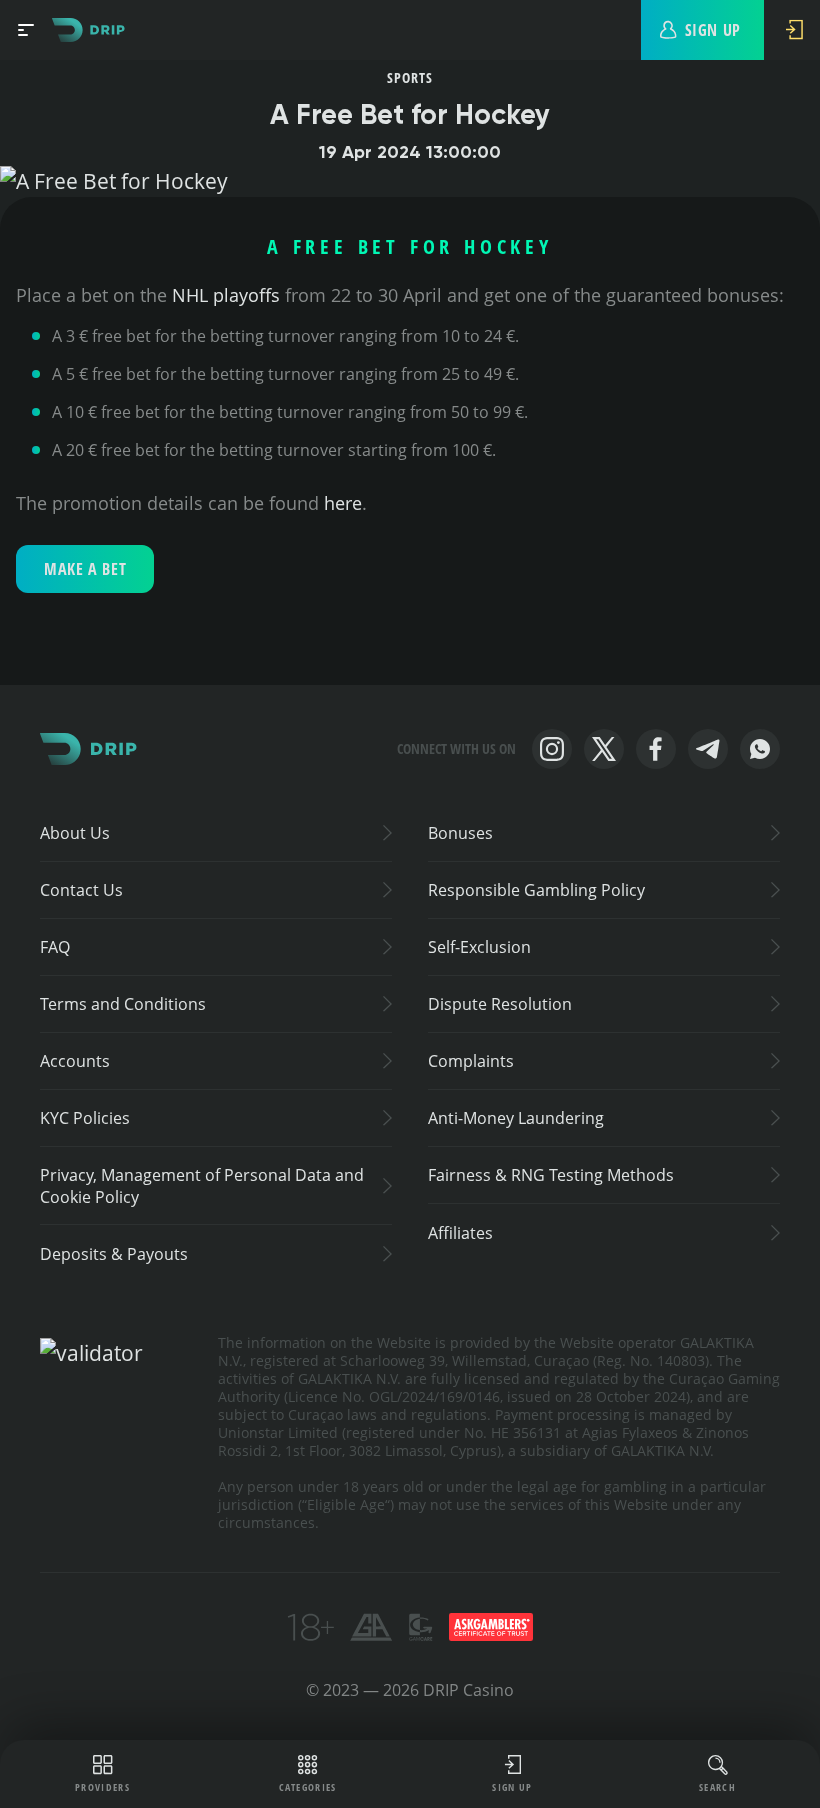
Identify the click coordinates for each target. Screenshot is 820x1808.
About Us (75, 833)
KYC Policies (85, 1118)
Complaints (471, 1061)
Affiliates (460, 1233)
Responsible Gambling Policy (536, 890)
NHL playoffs (226, 295)
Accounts (75, 1061)
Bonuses (460, 833)
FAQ (55, 947)
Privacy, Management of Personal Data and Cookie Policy (202, 1186)
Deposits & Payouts (114, 1254)
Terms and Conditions (123, 1004)
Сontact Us (81, 890)
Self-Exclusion (479, 947)
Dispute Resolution (500, 1004)
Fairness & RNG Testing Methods (551, 1175)
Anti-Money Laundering (516, 1118)
